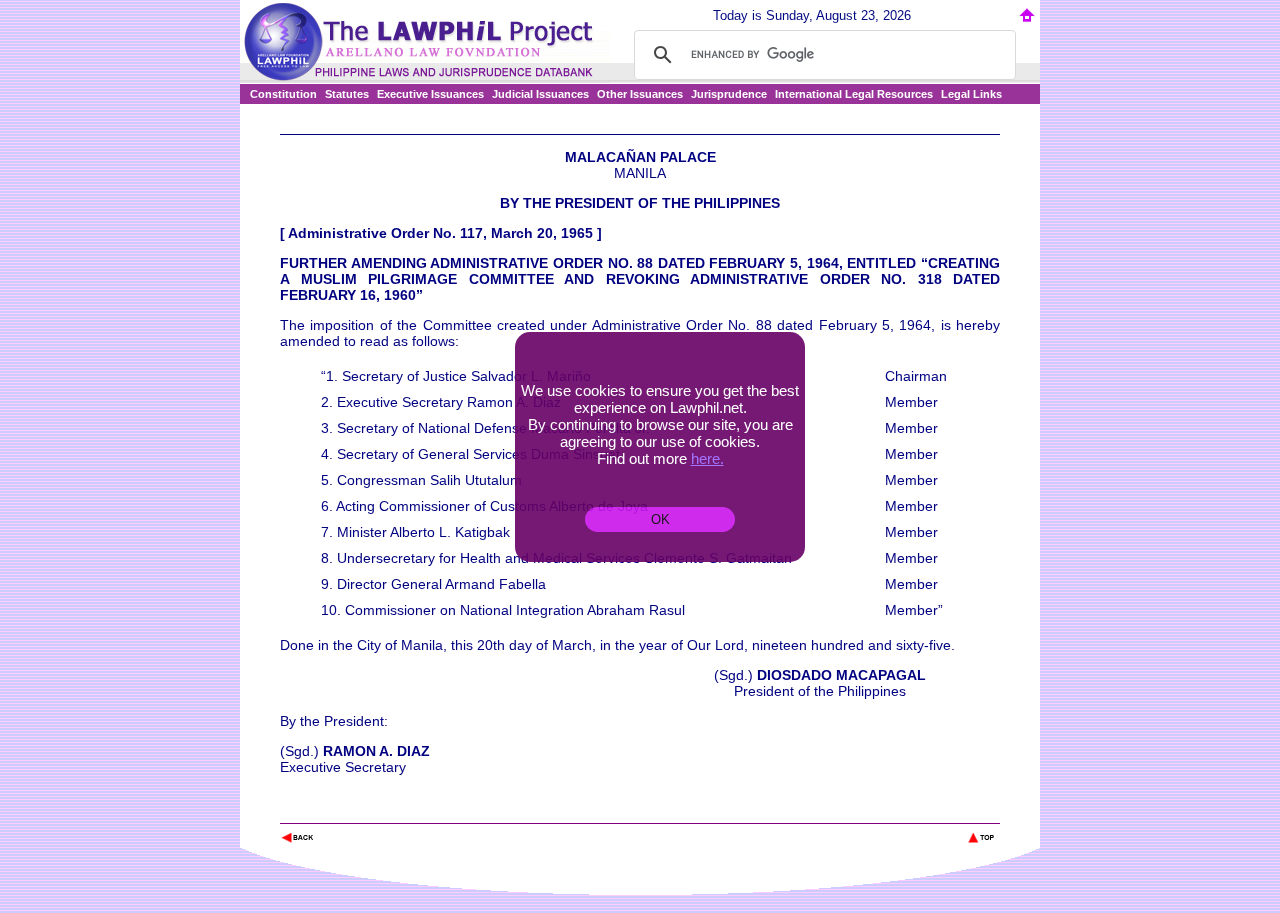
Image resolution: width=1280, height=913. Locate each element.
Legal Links (971, 94)
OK (660, 519)
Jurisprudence (729, 94)
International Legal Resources (854, 94)
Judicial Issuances (540, 94)
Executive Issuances (430, 94)
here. (707, 458)
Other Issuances (640, 94)
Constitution (283, 94)
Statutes (347, 94)
